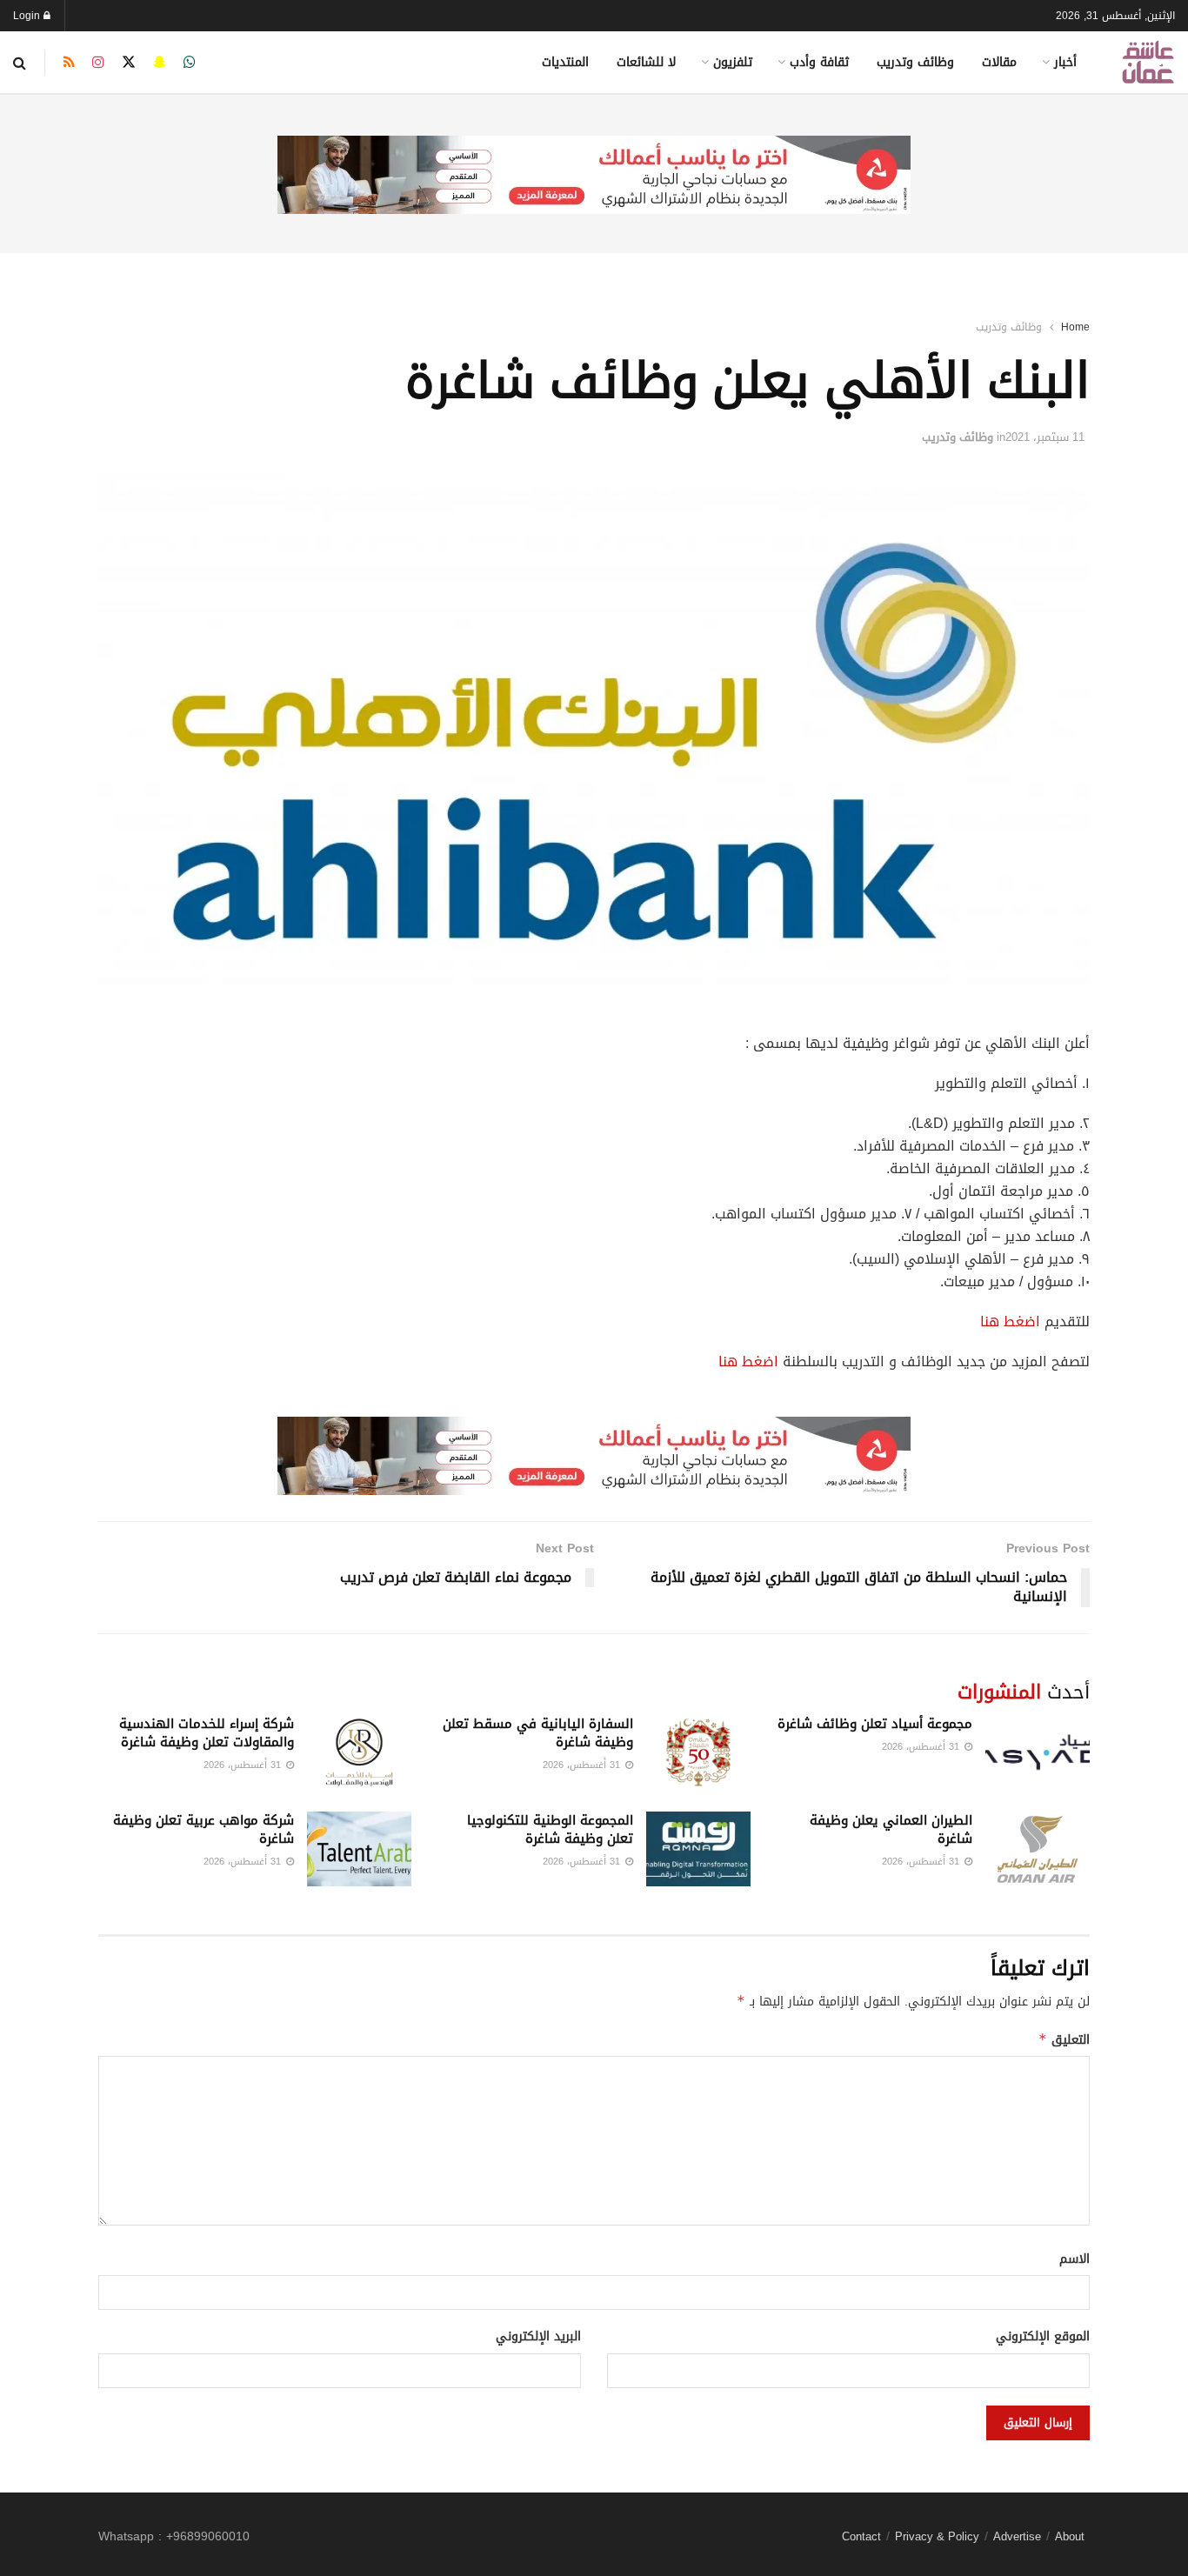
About (1070, 2536)
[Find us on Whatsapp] (190, 63)
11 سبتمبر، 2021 (1045, 437)
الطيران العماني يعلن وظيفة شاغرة (891, 1829)
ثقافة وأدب (819, 62)
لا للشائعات (646, 62)
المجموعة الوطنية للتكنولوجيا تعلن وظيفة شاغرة (550, 1829)
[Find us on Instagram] (98, 63)
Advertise (1017, 2536)
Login (28, 16)
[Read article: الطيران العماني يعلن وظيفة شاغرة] (1038, 1849)
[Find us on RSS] (69, 63)
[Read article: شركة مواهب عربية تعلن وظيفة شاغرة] (359, 1849)
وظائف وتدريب (915, 62)
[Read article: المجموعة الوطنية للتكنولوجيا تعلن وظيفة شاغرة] (698, 1849)
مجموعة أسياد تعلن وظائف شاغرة (875, 1724)
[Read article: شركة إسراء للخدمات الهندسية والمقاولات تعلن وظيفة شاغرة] (359, 1752)
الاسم (1075, 2259)
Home (1075, 327)
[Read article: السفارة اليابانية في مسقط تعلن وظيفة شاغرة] (698, 1752)
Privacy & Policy (937, 2536)
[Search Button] (20, 63)
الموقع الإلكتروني (1043, 2337)
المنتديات (565, 62)
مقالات (999, 62)
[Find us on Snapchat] (160, 63)
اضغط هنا (1010, 1321)
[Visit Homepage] (1148, 62)
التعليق (1064, 2040)
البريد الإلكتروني (538, 2337)
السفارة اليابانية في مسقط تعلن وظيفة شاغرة (538, 1733)
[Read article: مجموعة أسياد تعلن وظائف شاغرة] (1038, 1752)
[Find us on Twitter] (129, 63)
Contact (861, 2536)
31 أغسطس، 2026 (922, 1747)
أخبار (1065, 62)
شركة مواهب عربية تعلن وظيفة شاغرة (204, 1829)
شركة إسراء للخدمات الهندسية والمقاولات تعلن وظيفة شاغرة (207, 1733)
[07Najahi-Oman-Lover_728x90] (594, 176)
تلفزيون (733, 62)
